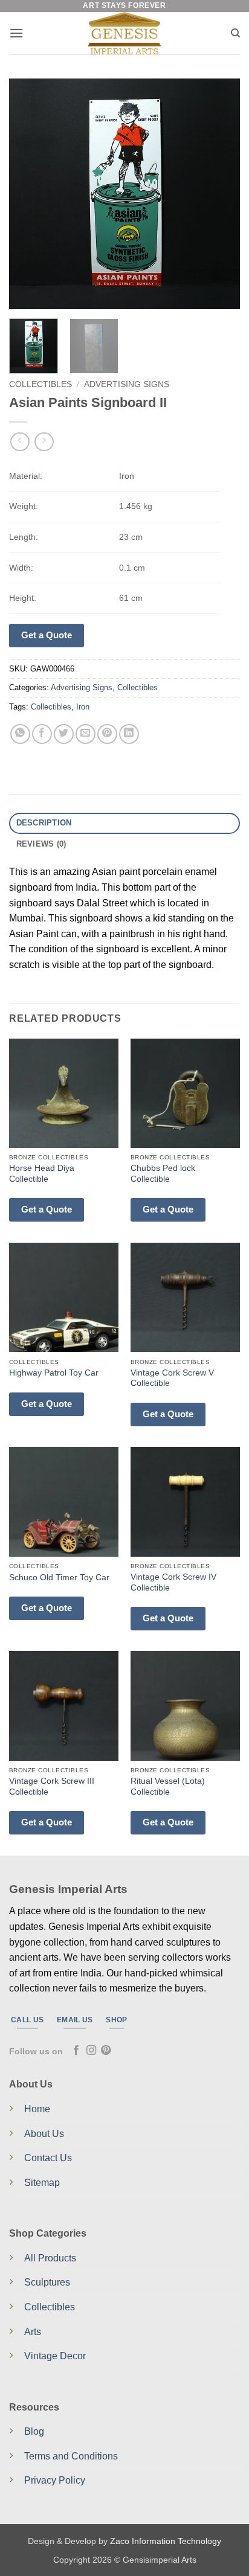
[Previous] (29, 194)
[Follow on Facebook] (76, 2051)
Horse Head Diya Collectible (42, 1174)
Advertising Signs (127, 384)
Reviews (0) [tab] (41, 844)
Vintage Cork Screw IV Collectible (173, 1582)
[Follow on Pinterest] (106, 2051)
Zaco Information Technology (166, 2541)
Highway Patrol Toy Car (54, 1373)
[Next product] (20, 442)
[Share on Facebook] (42, 734)
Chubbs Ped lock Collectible (163, 1174)
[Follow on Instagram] (91, 2051)
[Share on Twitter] (64, 734)
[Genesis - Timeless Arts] (125, 33)
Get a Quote (47, 635)
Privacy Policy (55, 2480)
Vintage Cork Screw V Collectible (172, 1378)
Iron (83, 707)
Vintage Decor (55, 2356)
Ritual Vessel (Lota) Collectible (168, 1786)
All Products (50, 2258)
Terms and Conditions (71, 2456)
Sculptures (47, 2282)
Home (37, 2109)
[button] (16, 33)
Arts (33, 2332)
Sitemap (42, 2183)
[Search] (235, 33)
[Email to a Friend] (86, 734)
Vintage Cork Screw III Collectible (52, 1786)
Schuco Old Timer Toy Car (59, 1578)
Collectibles (40, 384)
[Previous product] (44, 442)
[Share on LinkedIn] (129, 734)
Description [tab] (44, 823)
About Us (44, 2134)
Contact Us (48, 2158)
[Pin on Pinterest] (107, 734)
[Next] (220, 194)
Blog (34, 2431)
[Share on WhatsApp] (20, 734)
